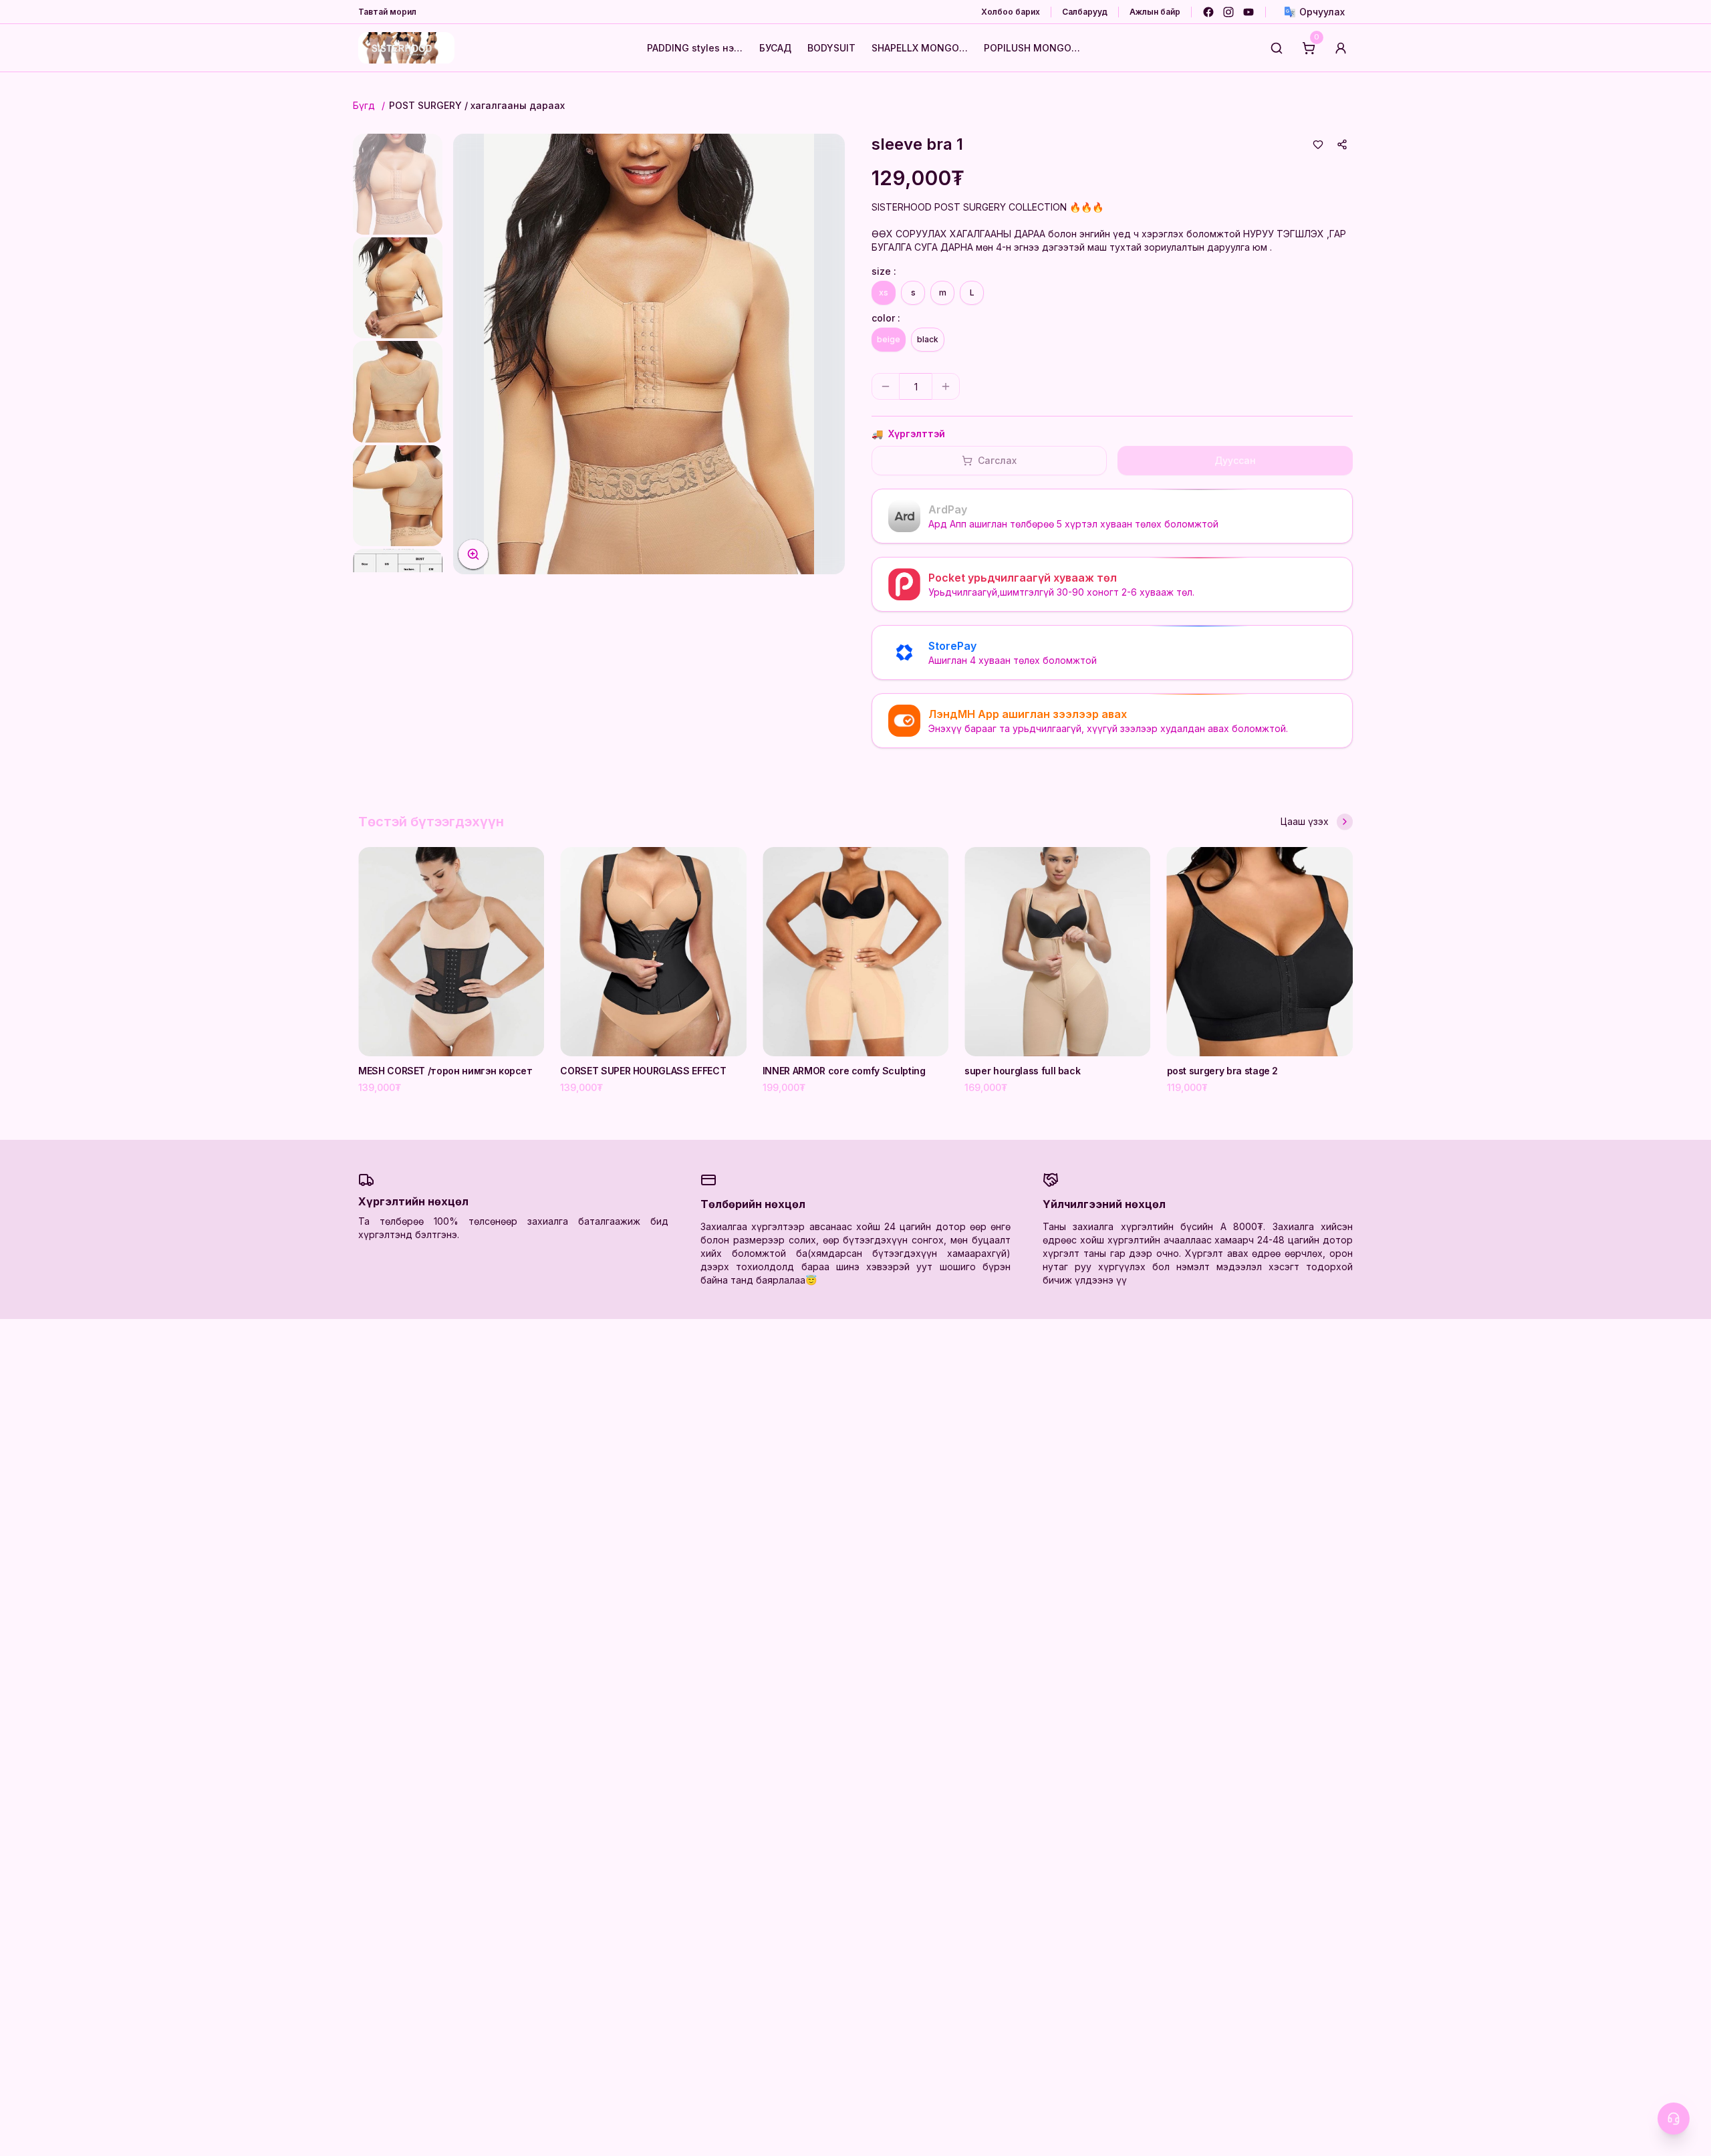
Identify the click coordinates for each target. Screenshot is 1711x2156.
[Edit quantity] (974, 386)
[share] (1342, 144)
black (928, 339)
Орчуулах (1322, 12)
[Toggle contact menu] (1674, 2119)
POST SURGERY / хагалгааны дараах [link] (477, 105)
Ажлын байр (1155, 12)
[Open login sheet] (1341, 48)
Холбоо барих (1011, 12)
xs (884, 292)
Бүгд (364, 105)
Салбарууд (1085, 12)
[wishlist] (1318, 144)
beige (889, 339)
